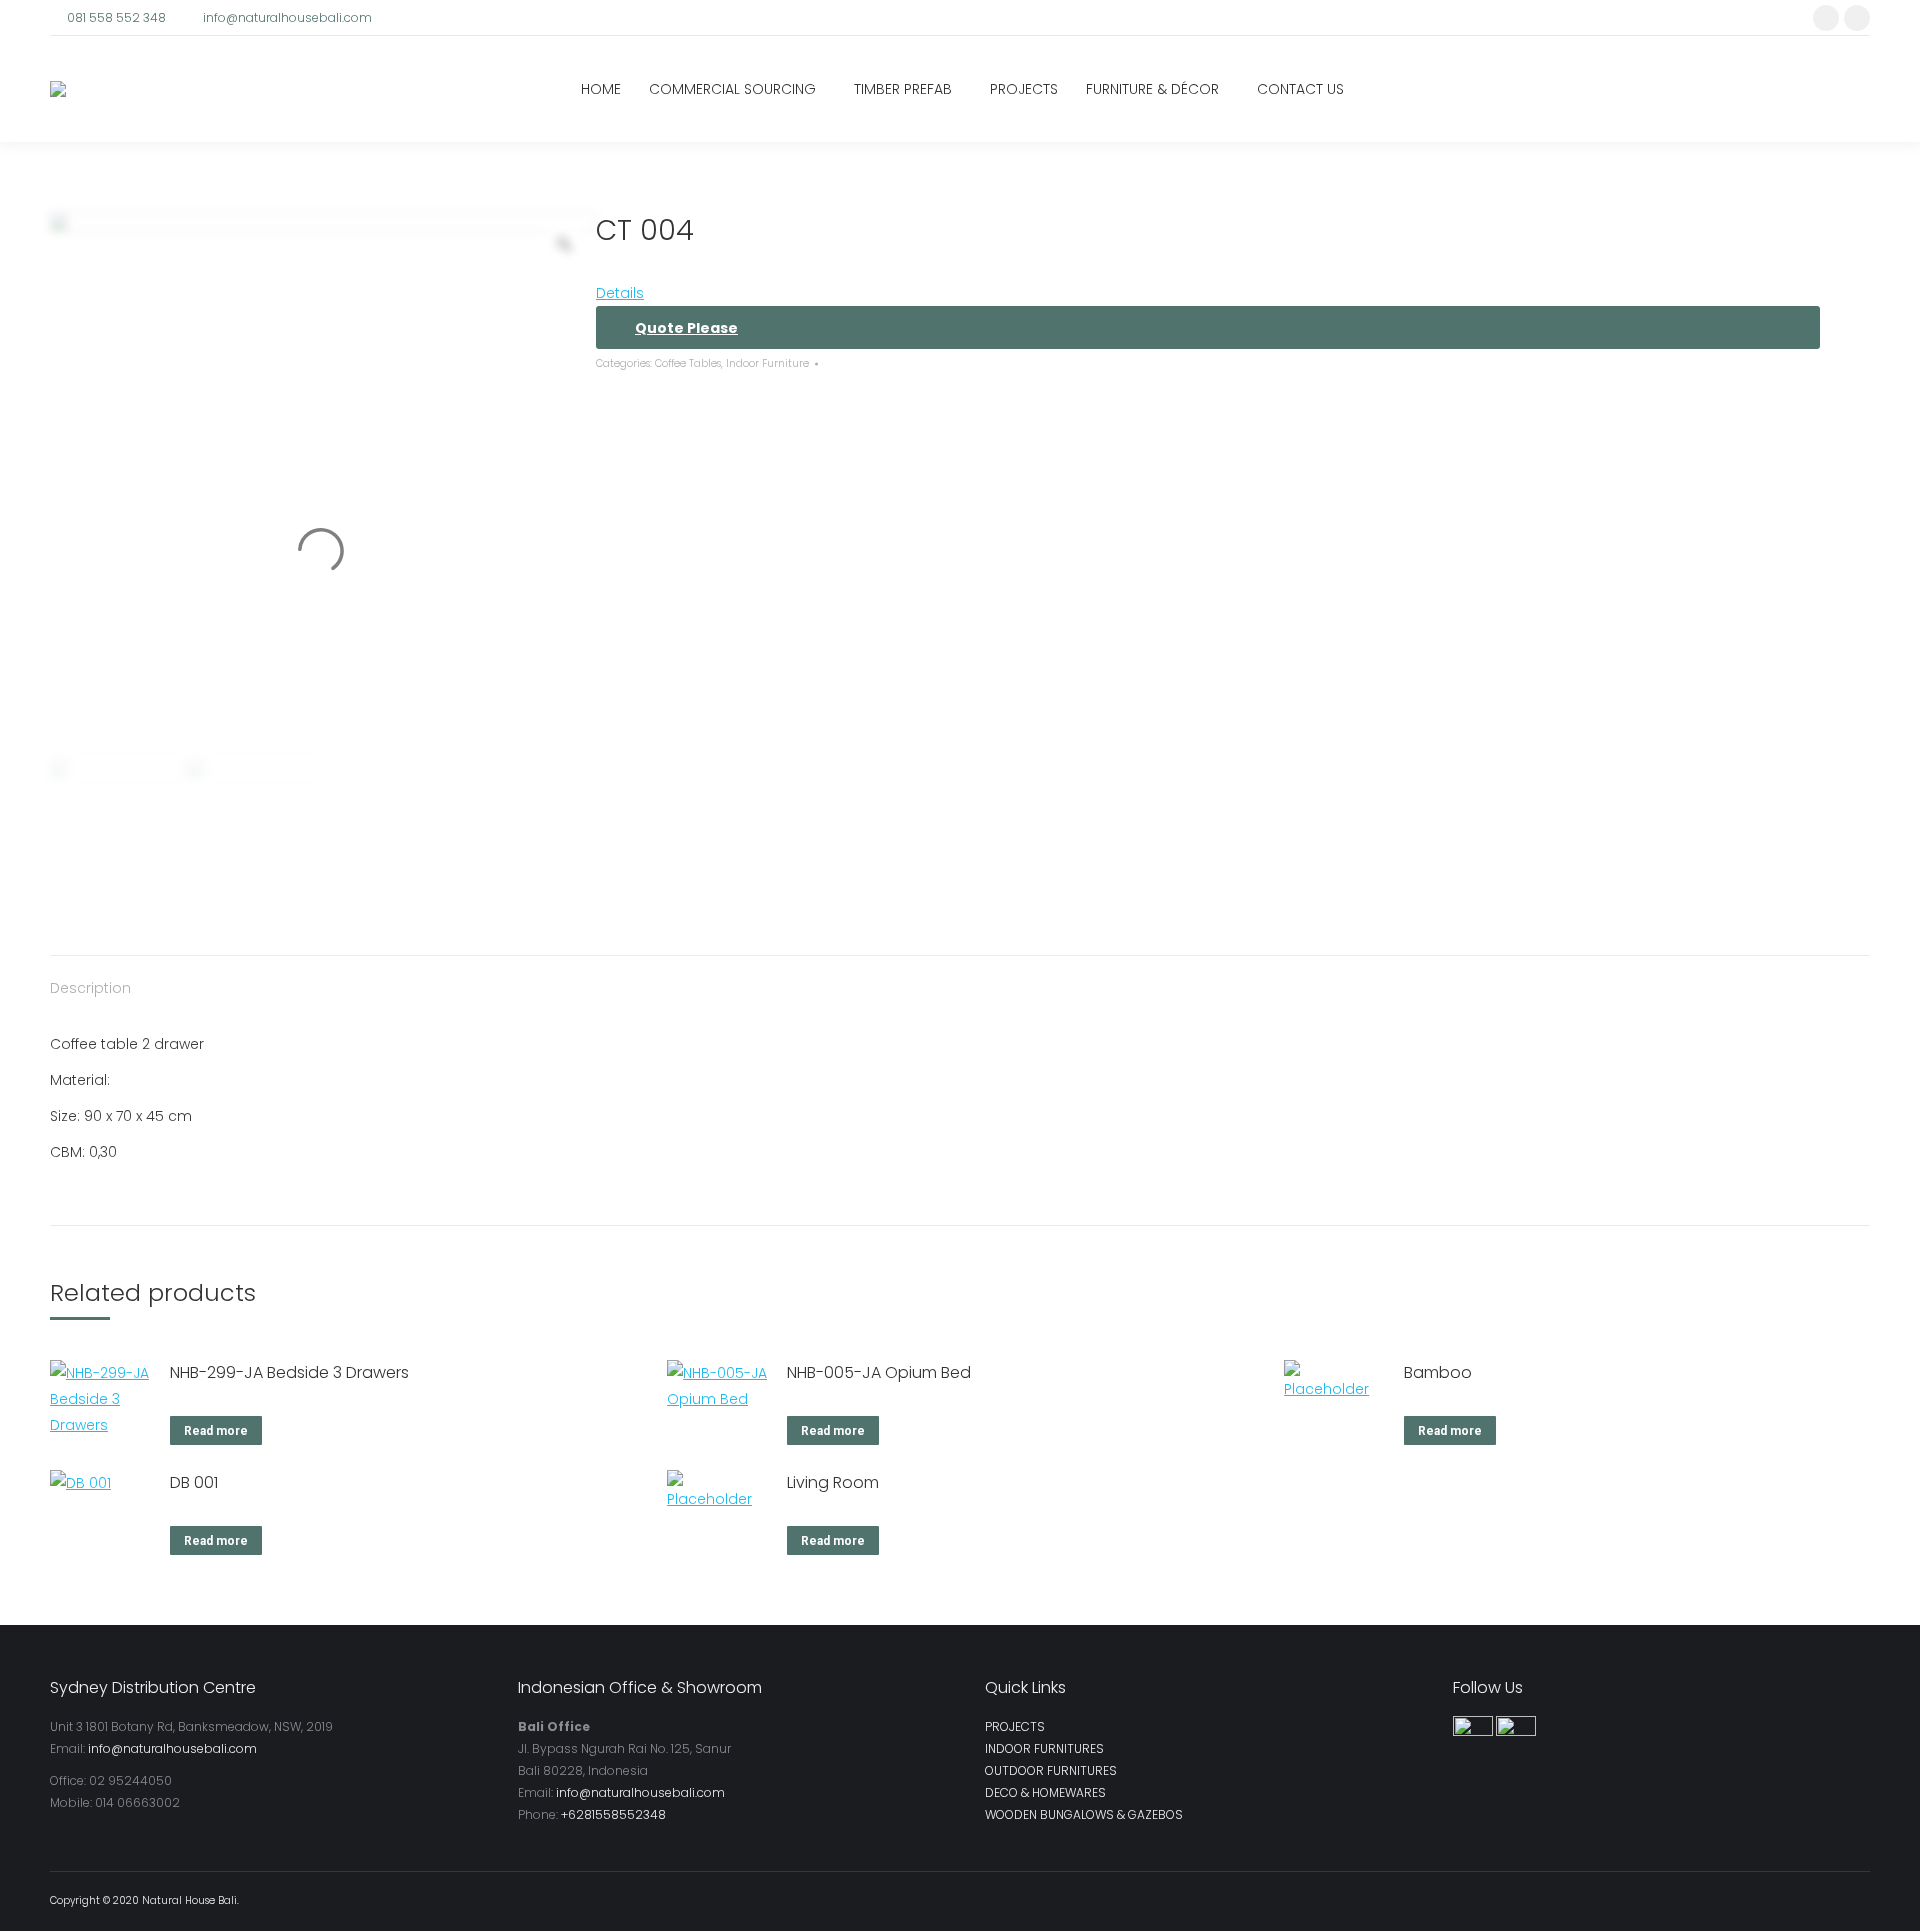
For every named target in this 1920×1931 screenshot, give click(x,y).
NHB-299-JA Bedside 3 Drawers (289, 1372)
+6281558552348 (613, 1814)
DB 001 (194, 1482)
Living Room (833, 1482)
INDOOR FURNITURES (1044, 1748)
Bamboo (1438, 1372)
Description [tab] (90, 988)
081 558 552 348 (116, 17)
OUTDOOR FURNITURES (1051, 1770)
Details (620, 293)
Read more (216, 1431)
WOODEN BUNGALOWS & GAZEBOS (1084, 1814)
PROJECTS (1015, 1726)
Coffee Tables (688, 363)
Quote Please (686, 328)
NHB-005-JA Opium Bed (879, 1372)
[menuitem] (601, 89)
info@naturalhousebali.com (287, 17)
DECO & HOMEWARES (1045, 1792)
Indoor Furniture (767, 363)
